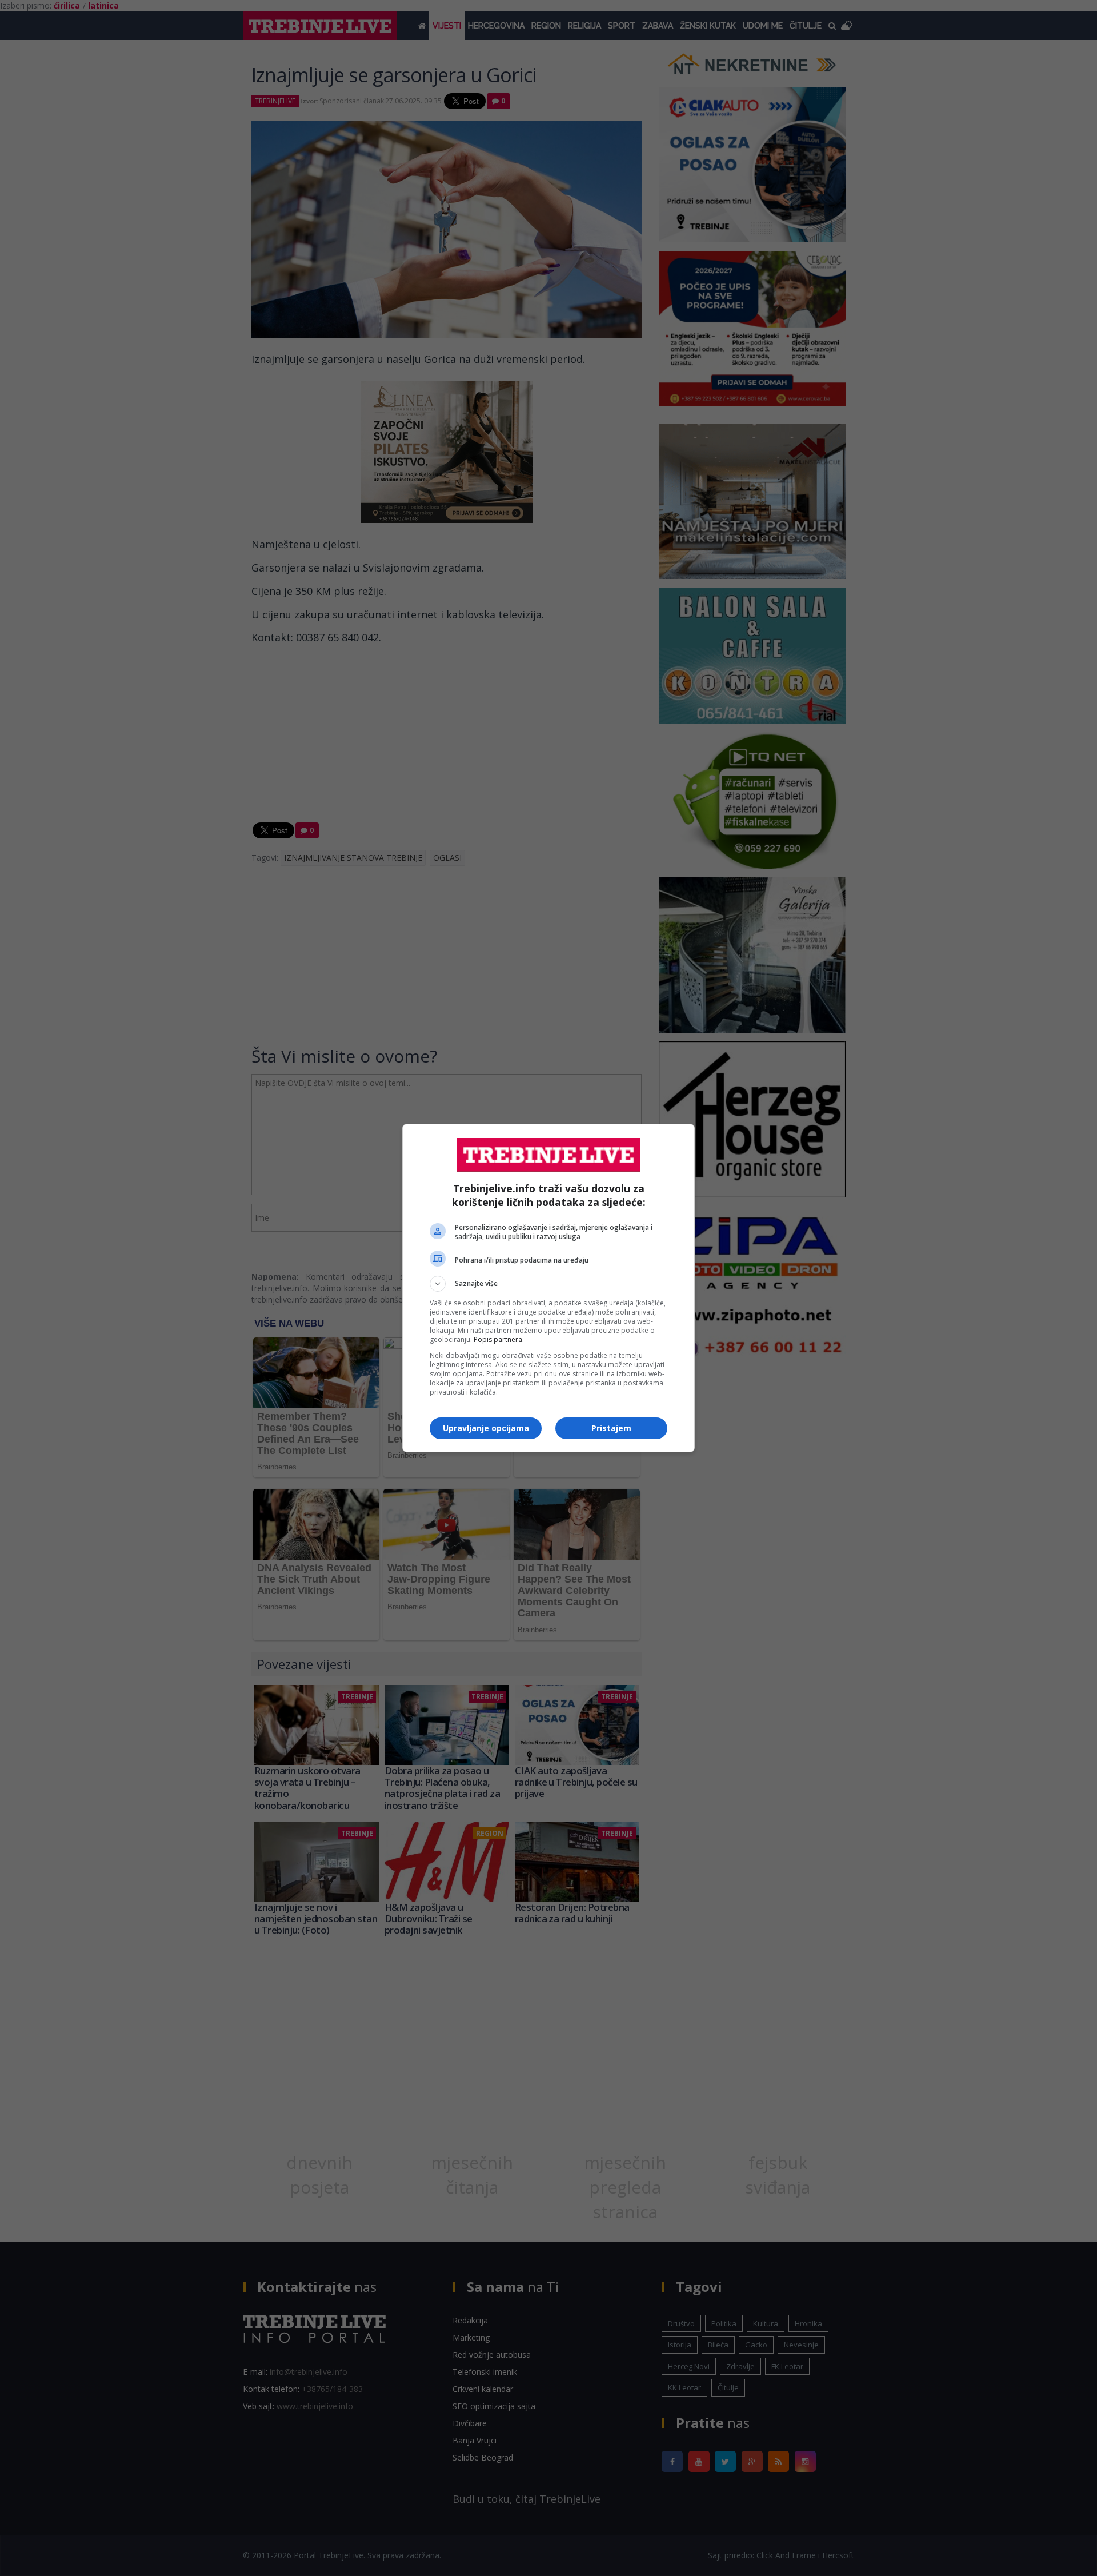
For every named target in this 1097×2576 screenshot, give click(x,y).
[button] (548, 1284)
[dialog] (548, 1288)
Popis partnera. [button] (499, 1339)
